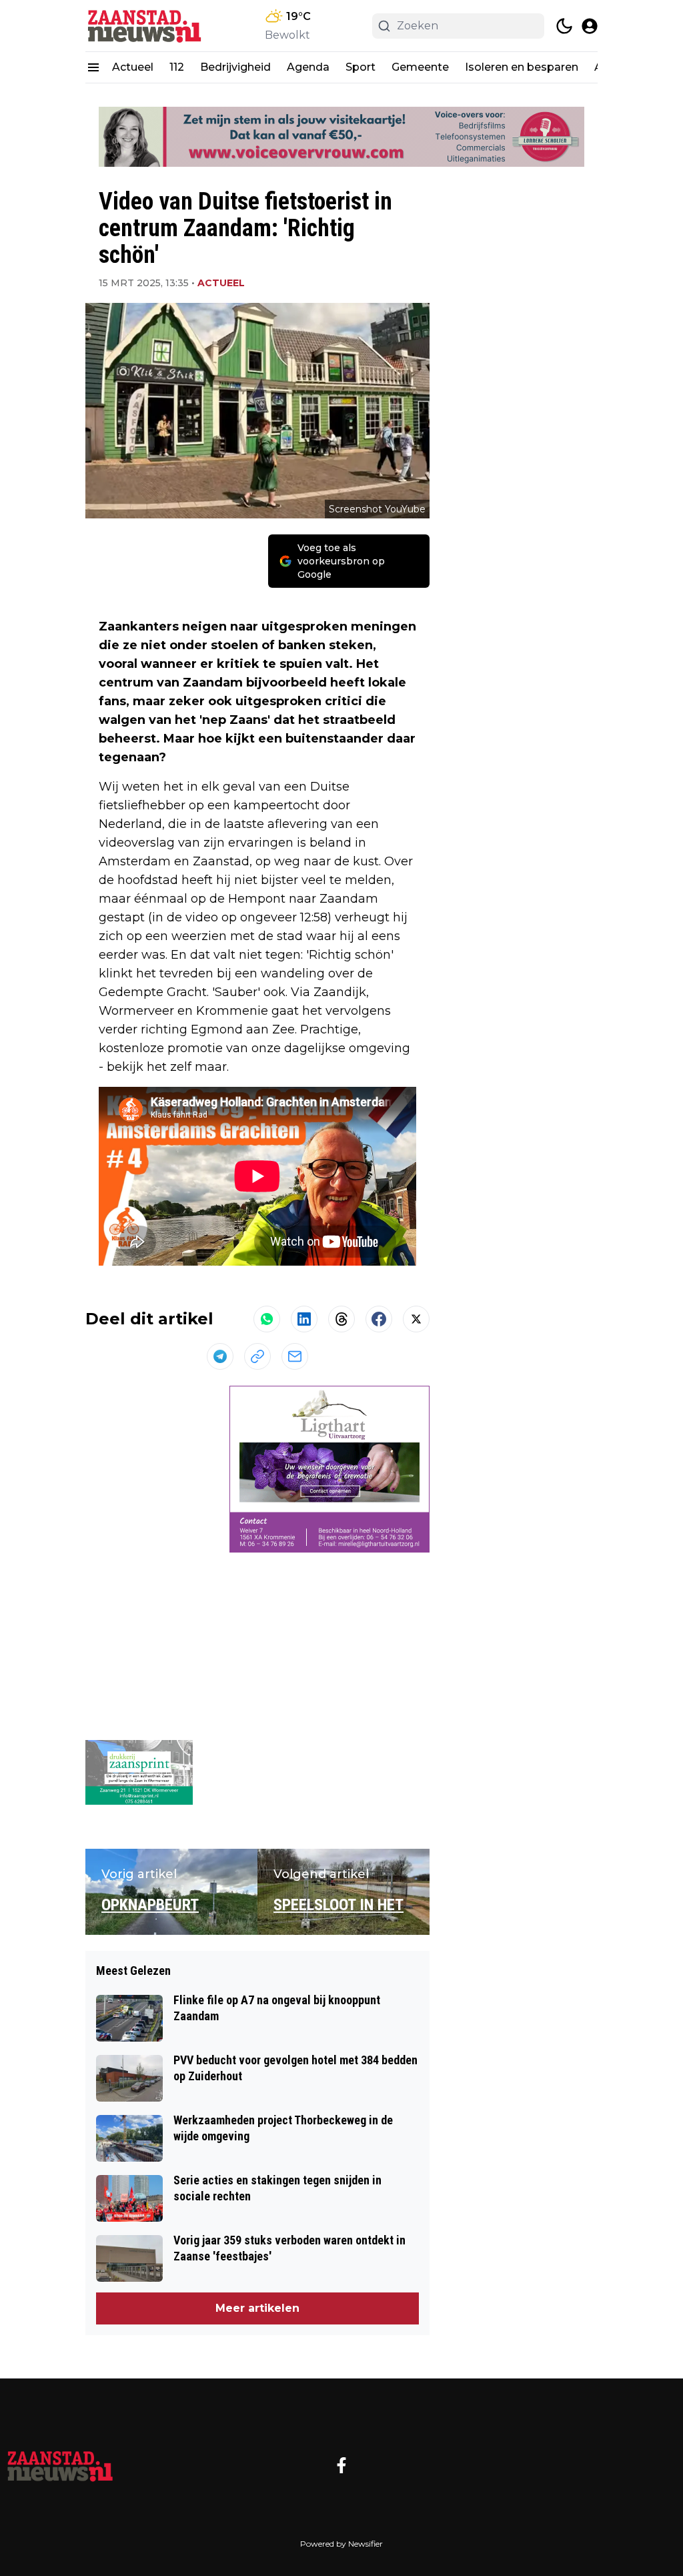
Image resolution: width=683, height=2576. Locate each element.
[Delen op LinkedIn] (304, 1319)
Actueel (133, 67)
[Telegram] (220, 1356)
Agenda (308, 67)
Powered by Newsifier (341, 2544)
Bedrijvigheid (235, 67)
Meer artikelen (257, 2308)
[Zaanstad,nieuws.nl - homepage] (145, 26)
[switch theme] (564, 26)
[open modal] (590, 26)
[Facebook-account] (341, 2465)
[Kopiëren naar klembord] (257, 1356)
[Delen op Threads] (341, 1319)
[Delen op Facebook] (379, 1319)
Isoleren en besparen (522, 67)
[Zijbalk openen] (93, 67)
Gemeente (420, 67)
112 (177, 67)
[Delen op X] (416, 1319)
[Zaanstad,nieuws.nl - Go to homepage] (60, 2465)
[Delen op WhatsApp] (267, 1319)
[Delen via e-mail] (295, 1356)
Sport (361, 67)
